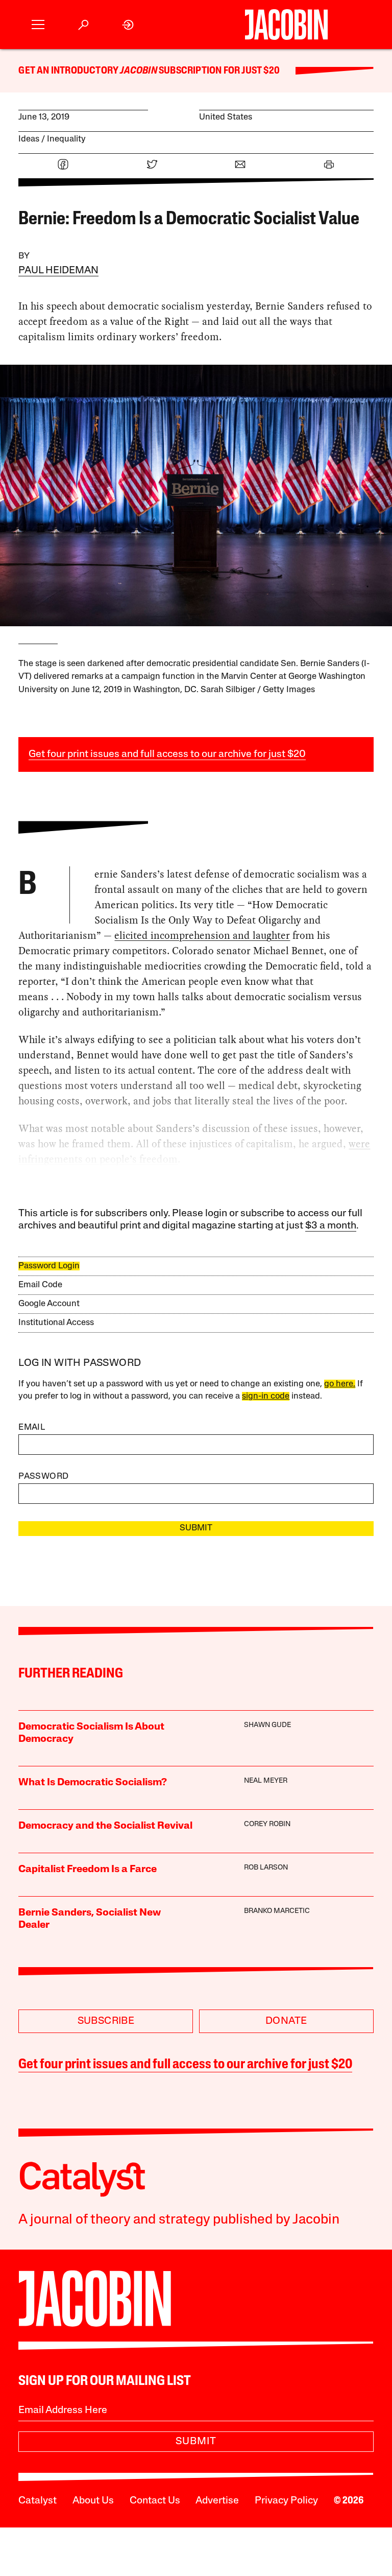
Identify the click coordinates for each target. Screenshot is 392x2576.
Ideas (29, 139)
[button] (38, 25)
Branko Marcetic (277, 1911)
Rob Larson (266, 1868)
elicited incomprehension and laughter (202, 935)
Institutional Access (56, 1323)
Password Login (49, 1266)
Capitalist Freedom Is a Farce (88, 1870)
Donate (286, 2021)
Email (32, 1427)
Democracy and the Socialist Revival (105, 1826)
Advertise (217, 2501)
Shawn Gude (267, 1725)
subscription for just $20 (218, 71)
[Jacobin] (286, 25)
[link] (128, 25)
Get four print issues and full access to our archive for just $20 (167, 754)
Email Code (40, 1285)
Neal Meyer (266, 1781)
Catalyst (38, 2501)
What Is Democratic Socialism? (93, 1783)
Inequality (66, 139)
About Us (93, 2501)
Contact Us (155, 2501)
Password (43, 1476)
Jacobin (138, 71)
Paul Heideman (58, 271)
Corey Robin (267, 1824)
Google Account (49, 1304)
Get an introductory (69, 71)
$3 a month (331, 1226)
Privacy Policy (286, 2501)
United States (226, 117)
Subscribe (106, 2021)
